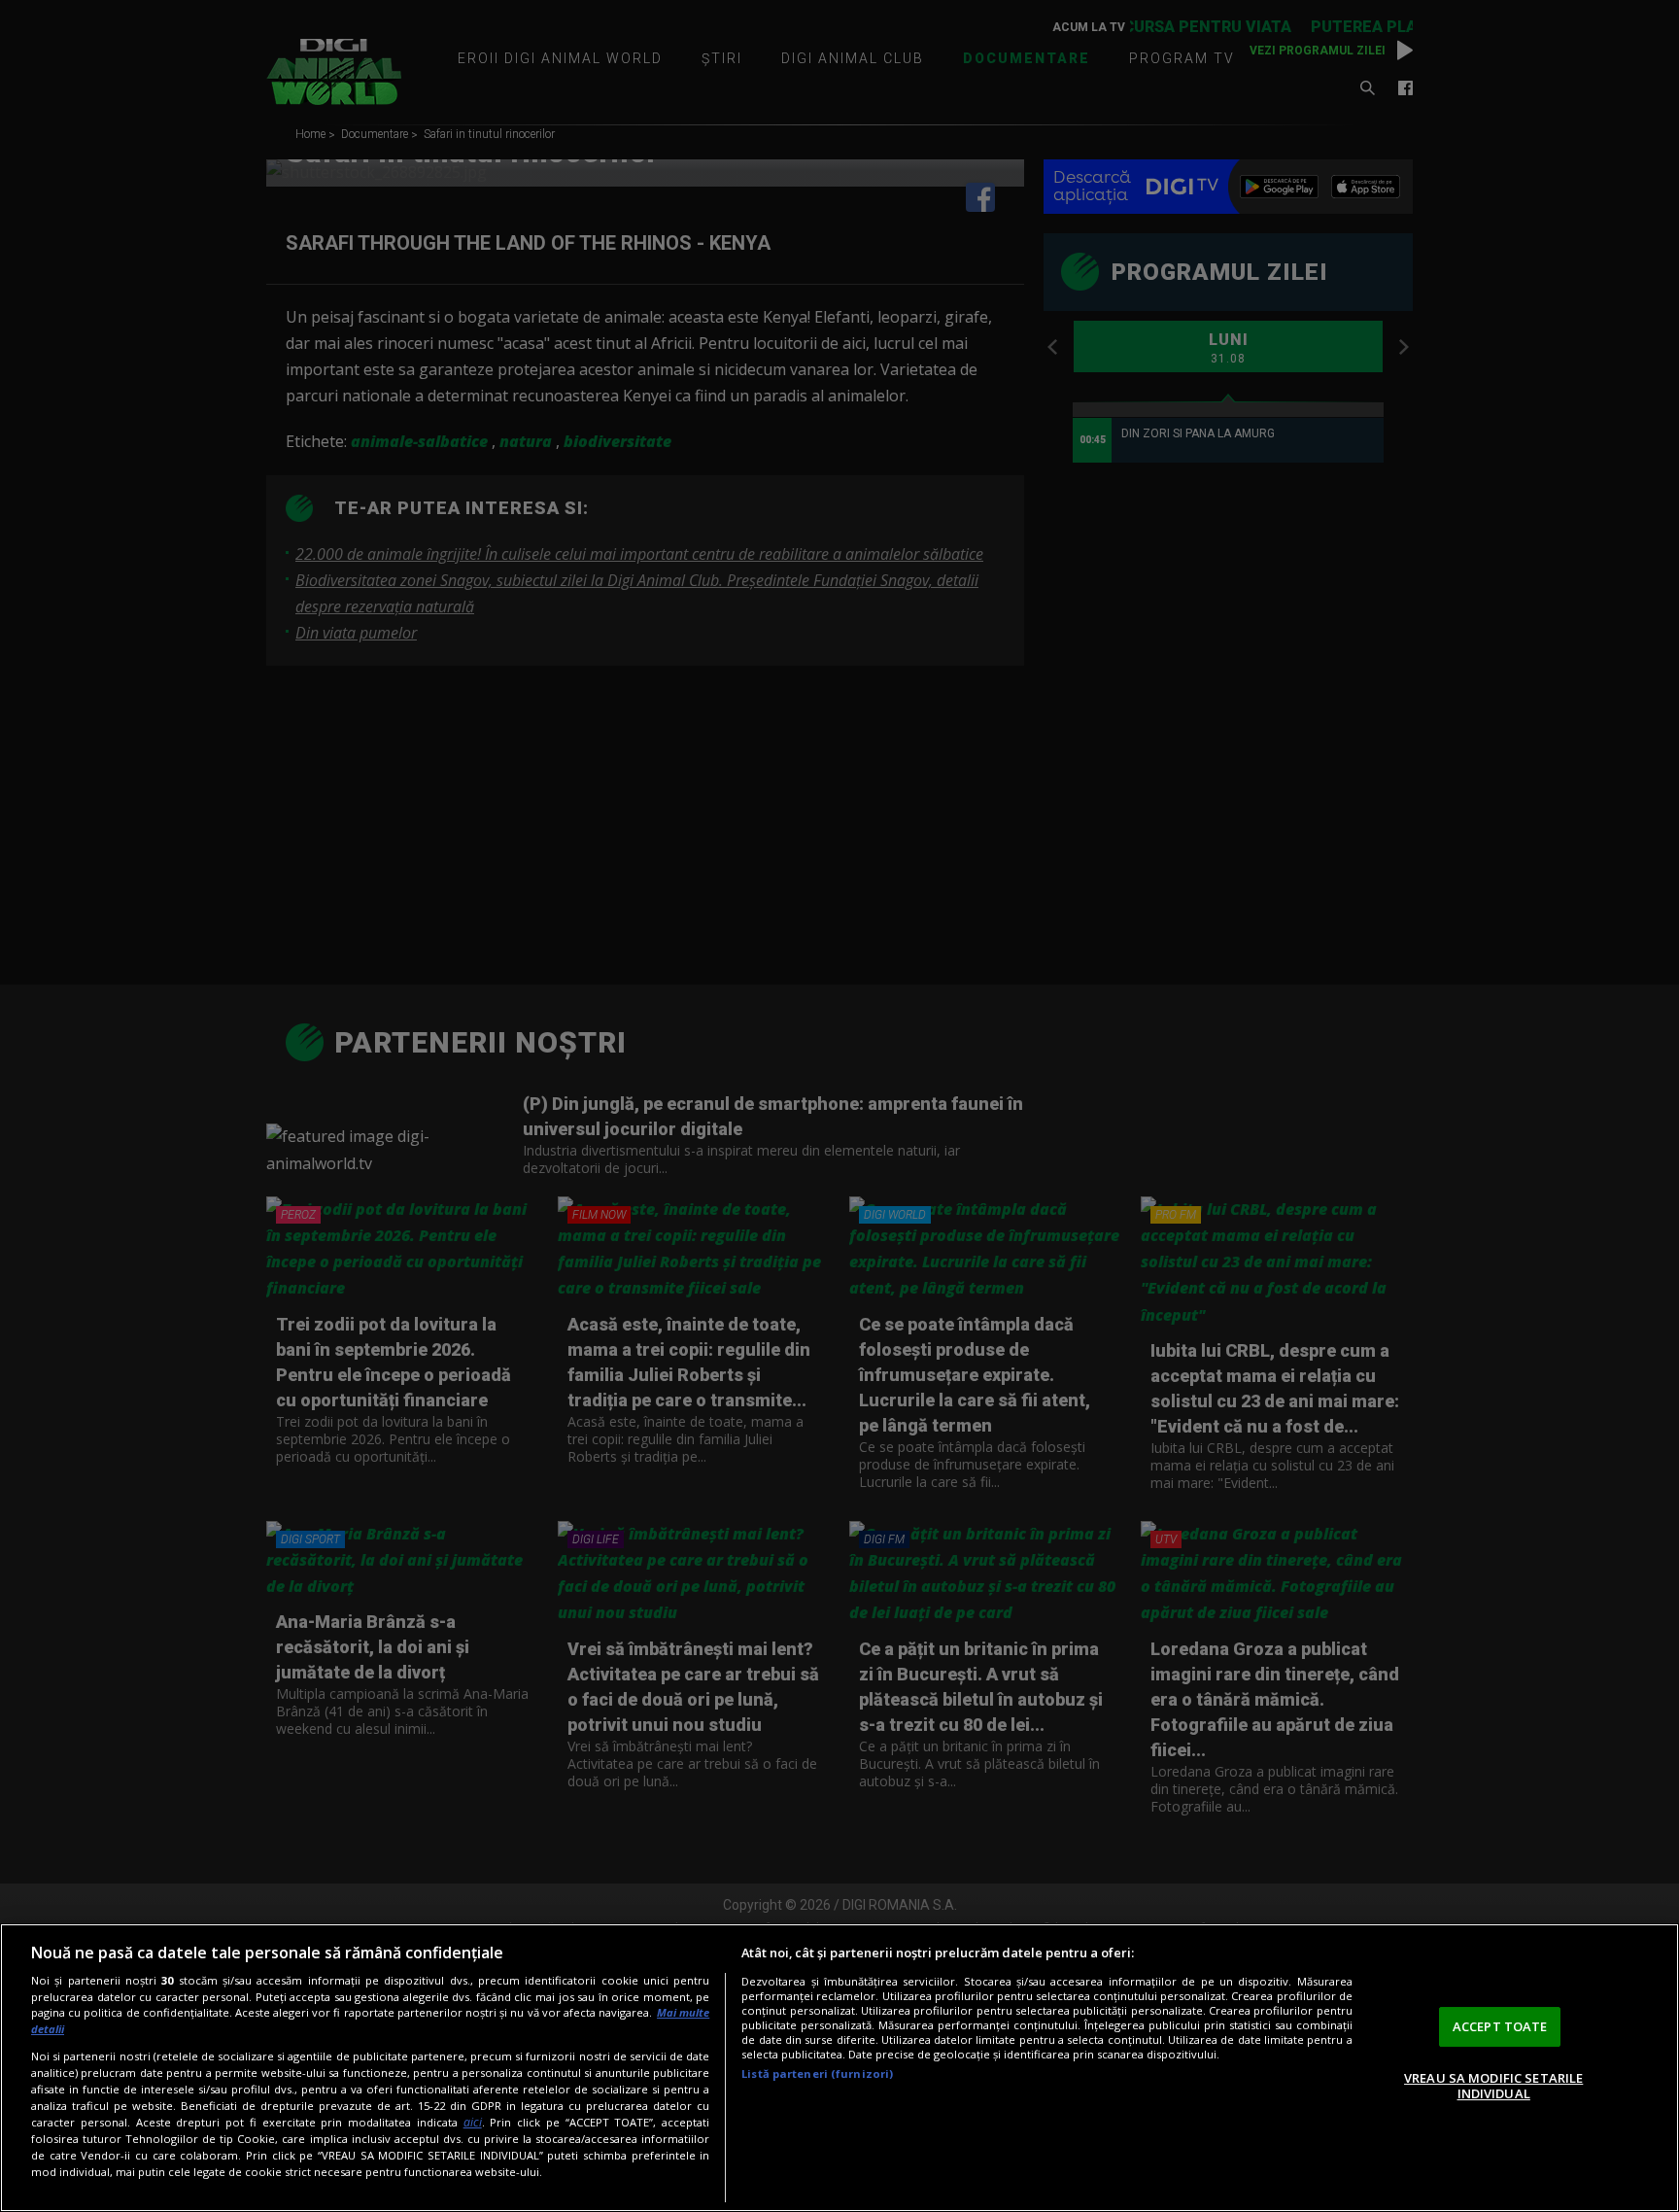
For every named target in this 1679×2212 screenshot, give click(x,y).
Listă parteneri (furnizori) (817, 2074)
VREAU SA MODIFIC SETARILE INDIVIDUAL (1493, 2086)
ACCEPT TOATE (1500, 2026)
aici (473, 2122)
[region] (839, 2068)
